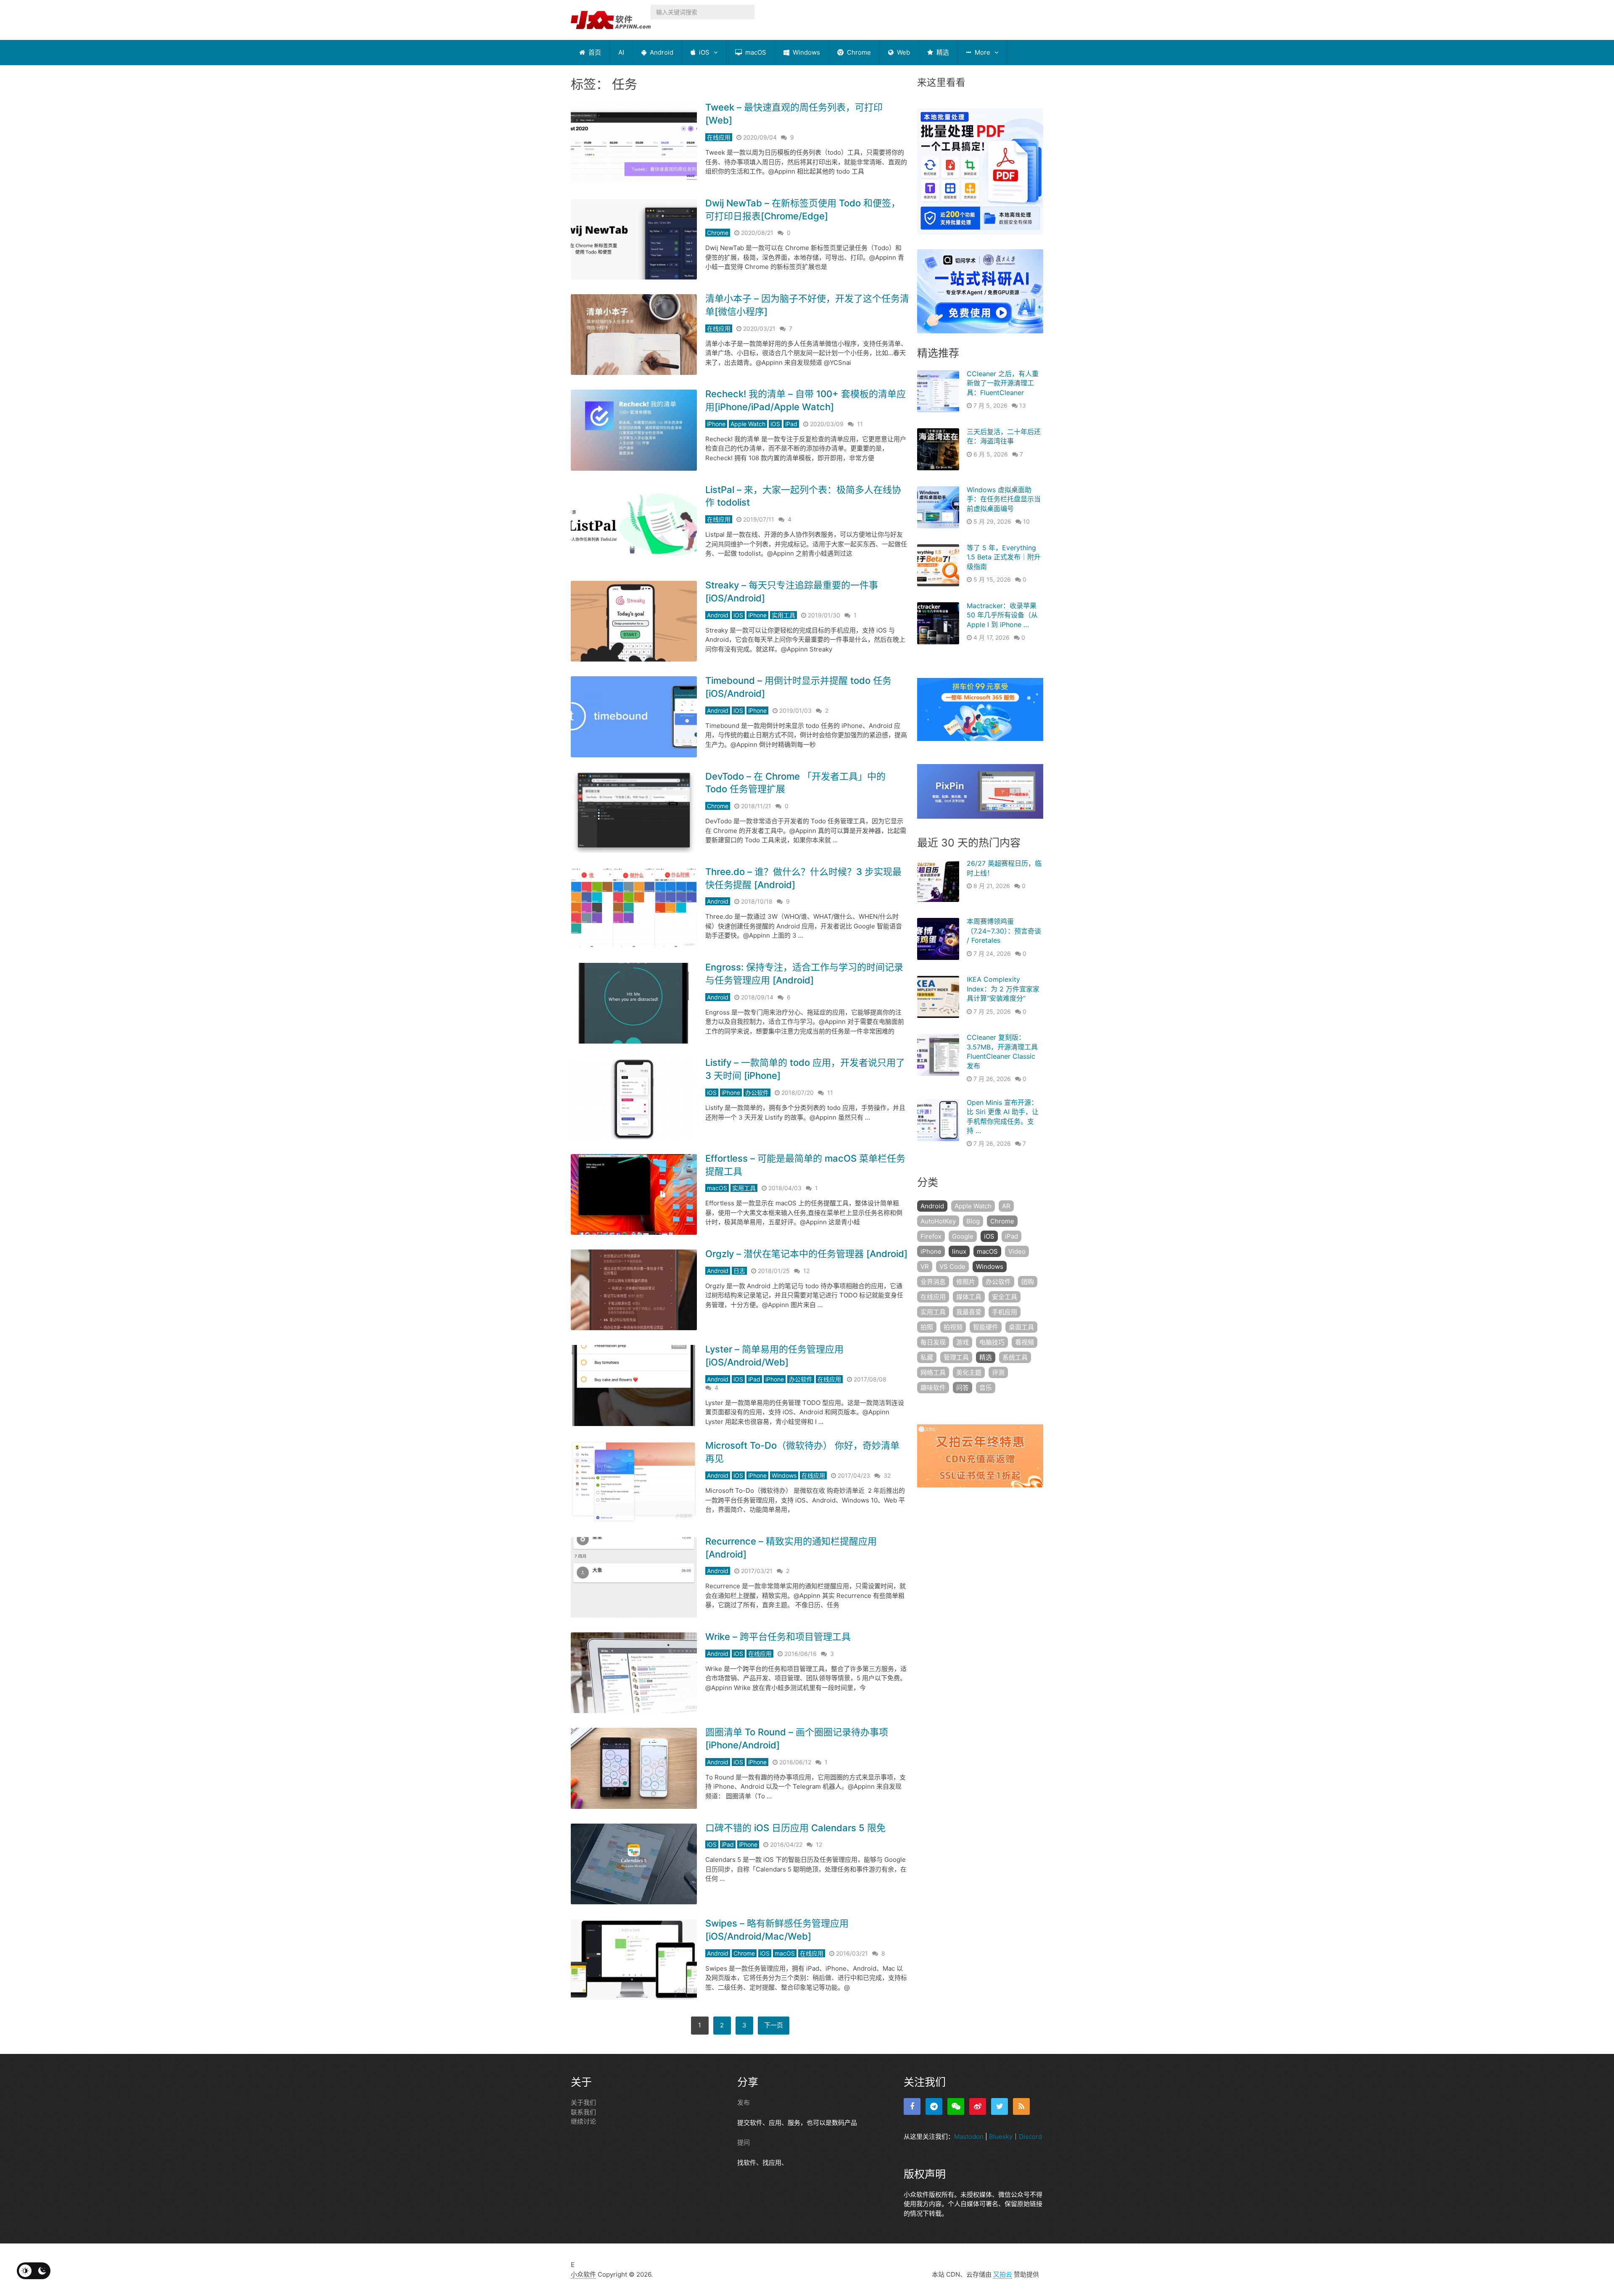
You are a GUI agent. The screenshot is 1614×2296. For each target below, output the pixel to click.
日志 (739, 1271)
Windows (806, 52)
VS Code (952, 1267)
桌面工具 (1021, 1327)
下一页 (774, 2025)
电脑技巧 (992, 1342)
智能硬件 (986, 1327)
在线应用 (719, 137)
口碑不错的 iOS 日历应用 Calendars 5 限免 (795, 1828)
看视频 (1025, 1342)
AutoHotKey (938, 1221)
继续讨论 (583, 2121)
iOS (703, 52)
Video (1017, 1251)
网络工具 (933, 1372)
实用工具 (783, 615)
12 (806, 1271)
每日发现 (933, 1342)
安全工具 (1005, 1297)
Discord (1030, 2137)
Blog (973, 1221)
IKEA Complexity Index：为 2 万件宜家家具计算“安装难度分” (1003, 989)
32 (887, 1475)
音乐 (986, 1388)
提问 (744, 2142)
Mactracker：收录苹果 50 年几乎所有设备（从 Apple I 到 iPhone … (1002, 615)
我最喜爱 (969, 1312)
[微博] (978, 2106)
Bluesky (1001, 2137)
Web (903, 52)
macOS (755, 52)
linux (959, 1251)
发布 (744, 2102)
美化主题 (969, 1372)
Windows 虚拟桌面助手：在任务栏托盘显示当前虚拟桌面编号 (1004, 499)
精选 (942, 52)
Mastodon (969, 2137)
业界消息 (933, 1282)
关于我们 (583, 2102)
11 (860, 424)
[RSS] (1021, 2106)
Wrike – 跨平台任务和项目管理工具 (778, 1637)
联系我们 (583, 2112)
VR (925, 1267)
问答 (963, 1388)
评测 (998, 1372)
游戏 (963, 1342)
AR (1006, 1206)
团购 (1028, 1282)
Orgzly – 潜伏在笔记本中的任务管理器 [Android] (806, 1254)
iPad (791, 424)
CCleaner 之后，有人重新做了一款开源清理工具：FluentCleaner (1003, 383)
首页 (594, 52)
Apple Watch (748, 424)
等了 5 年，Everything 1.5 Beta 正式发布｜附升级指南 (1004, 557)
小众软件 (583, 2274)
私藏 (927, 1357)
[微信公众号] (956, 2106)
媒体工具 (969, 1297)
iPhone (716, 424)
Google (963, 1236)
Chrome (858, 52)
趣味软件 (933, 1388)
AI (621, 52)
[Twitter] (1000, 2106)
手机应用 (1005, 1312)
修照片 (966, 1282)
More (982, 52)
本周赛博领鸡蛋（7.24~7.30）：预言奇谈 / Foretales (1004, 931)
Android (661, 52)
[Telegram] (934, 2106)
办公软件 (757, 1093)
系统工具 (1015, 1357)
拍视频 (953, 1327)
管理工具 (956, 1357)
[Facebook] (912, 2106)
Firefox (931, 1236)
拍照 (927, 1327)
